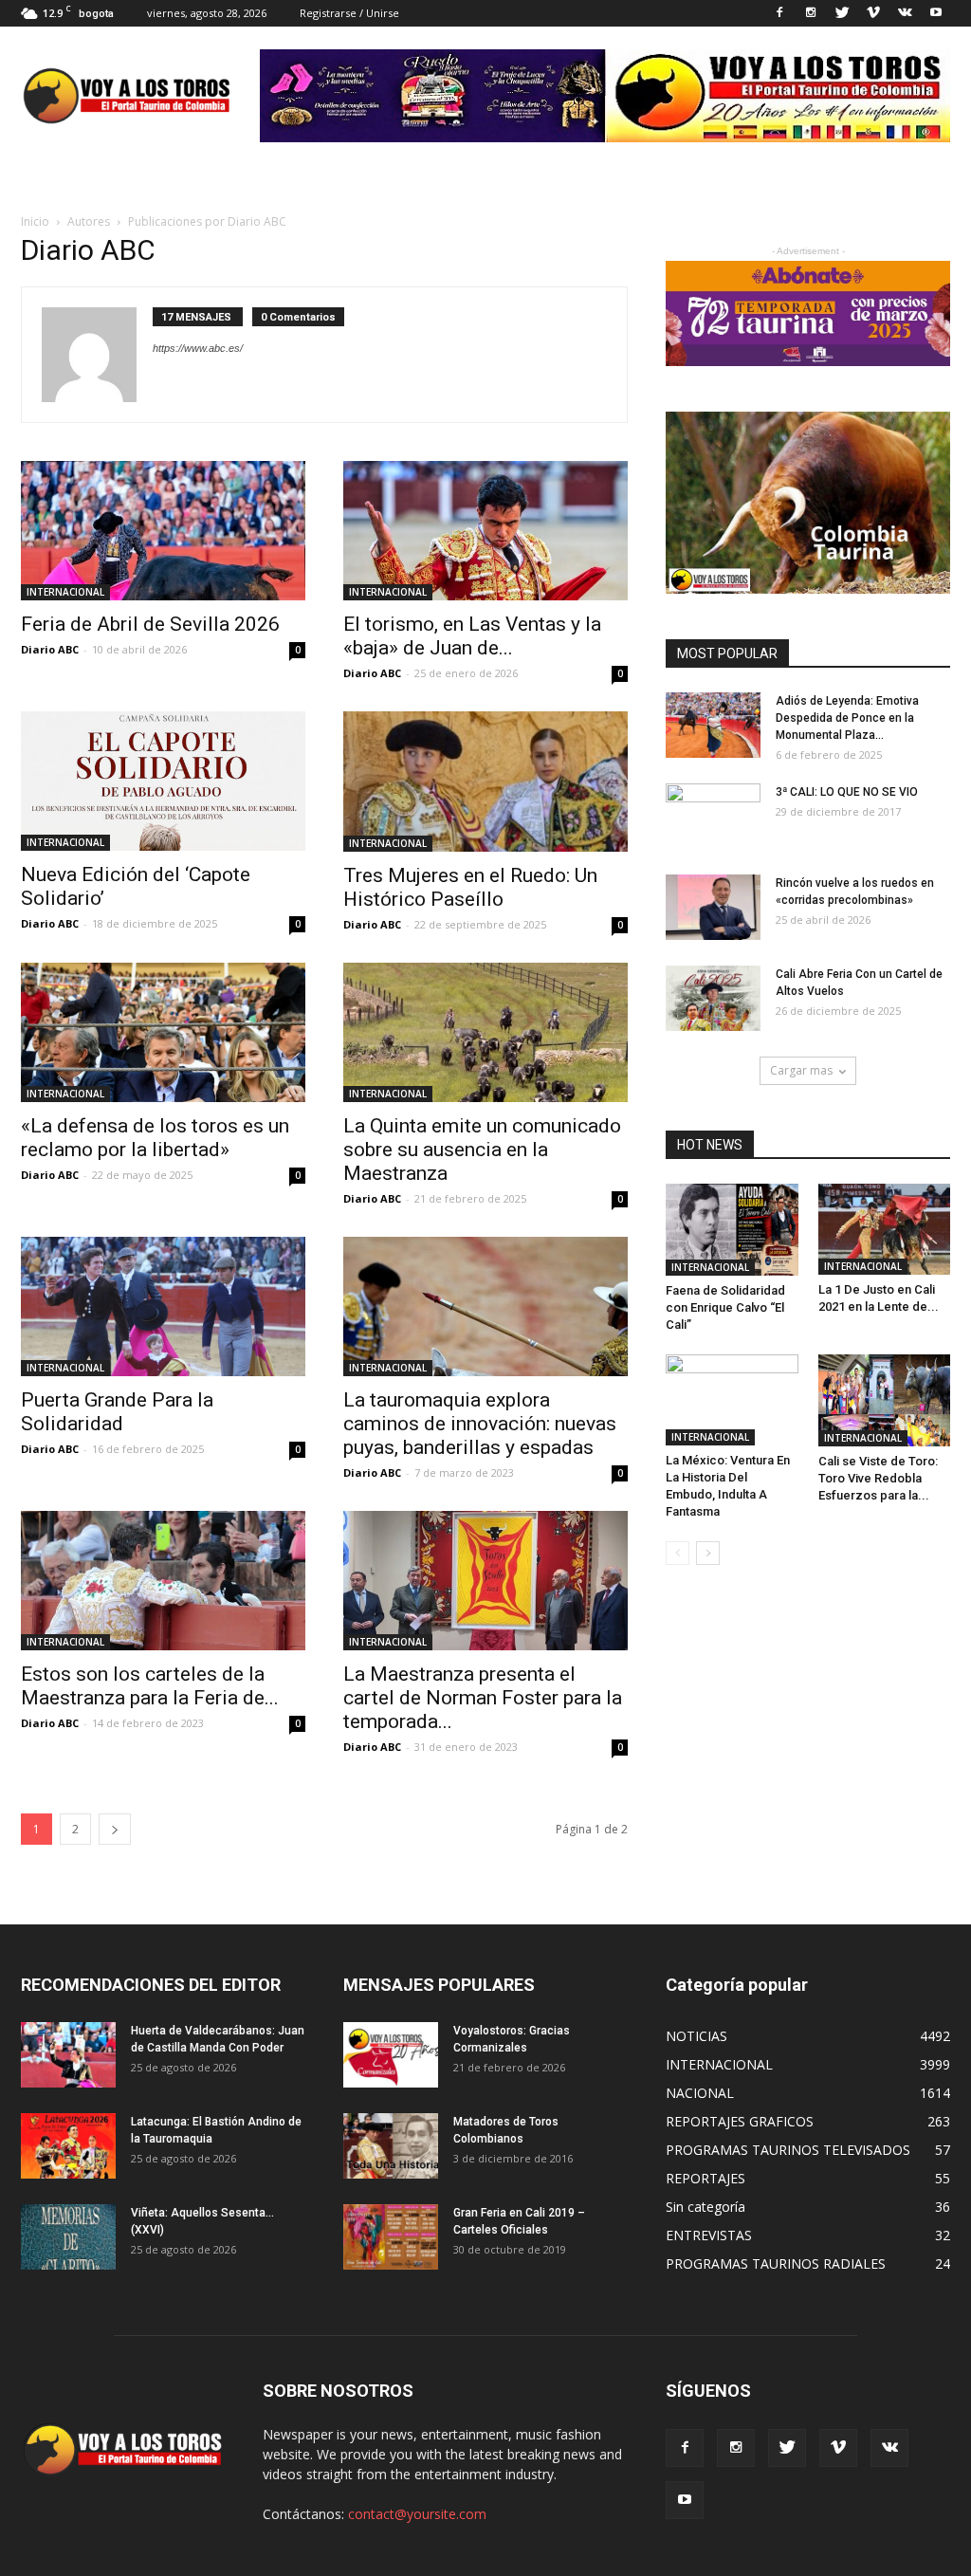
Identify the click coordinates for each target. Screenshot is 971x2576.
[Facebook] (779, 13)
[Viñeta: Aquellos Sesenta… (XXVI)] (68, 2237)
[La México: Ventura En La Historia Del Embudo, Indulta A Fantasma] (732, 1400)
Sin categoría (705, 2207)
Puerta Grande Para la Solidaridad (117, 1412)
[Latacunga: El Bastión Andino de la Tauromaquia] (68, 2146)
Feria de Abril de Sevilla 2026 (150, 624)
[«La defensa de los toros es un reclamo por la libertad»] (163, 1032)
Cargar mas (801, 1070)
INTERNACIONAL (65, 592)
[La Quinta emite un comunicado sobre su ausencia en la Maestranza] (485, 1032)
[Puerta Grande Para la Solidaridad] (163, 1306)
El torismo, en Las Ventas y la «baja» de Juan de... (472, 636)
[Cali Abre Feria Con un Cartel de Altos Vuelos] (713, 998)
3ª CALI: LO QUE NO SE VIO (847, 792)
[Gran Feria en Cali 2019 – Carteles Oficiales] (391, 2237)
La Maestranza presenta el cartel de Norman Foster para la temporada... (483, 1698)
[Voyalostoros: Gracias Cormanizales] (391, 2055)
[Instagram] (811, 13)
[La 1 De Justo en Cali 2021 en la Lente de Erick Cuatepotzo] (885, 1229)
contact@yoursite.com (417, 2514)
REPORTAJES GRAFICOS (740, 2121)
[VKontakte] (905, 13)
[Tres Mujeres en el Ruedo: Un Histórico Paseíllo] (485, 782)
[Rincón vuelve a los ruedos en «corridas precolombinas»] (713, 907)
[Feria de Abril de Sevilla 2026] (163, 531)
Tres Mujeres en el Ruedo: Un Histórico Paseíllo (470, 887)
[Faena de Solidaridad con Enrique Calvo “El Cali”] (732, 1230)
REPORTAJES (705, 2178)
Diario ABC (50, 649)
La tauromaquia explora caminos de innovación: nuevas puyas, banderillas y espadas (480, 1424)
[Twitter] (842, 13)
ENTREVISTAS (709, 2235)
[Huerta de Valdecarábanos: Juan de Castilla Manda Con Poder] (68, 2055)
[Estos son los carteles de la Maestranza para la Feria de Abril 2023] (163, 1581)
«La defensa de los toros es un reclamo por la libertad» (155, 1138)
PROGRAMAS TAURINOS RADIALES (776, 2263)
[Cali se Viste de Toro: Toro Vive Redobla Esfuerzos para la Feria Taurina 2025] (885, 1400)
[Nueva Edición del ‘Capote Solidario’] (163, 781)
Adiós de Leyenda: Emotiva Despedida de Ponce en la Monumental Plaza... (847, 718)
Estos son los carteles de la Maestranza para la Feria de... (150, 1686)
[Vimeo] (873, 13)
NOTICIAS (696, 2036)
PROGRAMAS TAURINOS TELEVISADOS (788, 2150)
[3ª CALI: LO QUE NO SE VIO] (713, 817)
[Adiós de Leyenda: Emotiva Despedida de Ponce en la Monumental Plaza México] (713, 725)
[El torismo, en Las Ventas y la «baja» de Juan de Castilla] (485, 531)
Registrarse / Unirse (349, 13)
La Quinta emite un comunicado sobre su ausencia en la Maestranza (482, 1150)
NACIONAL (700, 2093)
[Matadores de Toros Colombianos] (391, 2146)
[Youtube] (936, 13)
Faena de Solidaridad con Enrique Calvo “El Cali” (725, 1307)
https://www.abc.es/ (198, 348)
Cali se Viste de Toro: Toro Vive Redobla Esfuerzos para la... (878, 1478)
